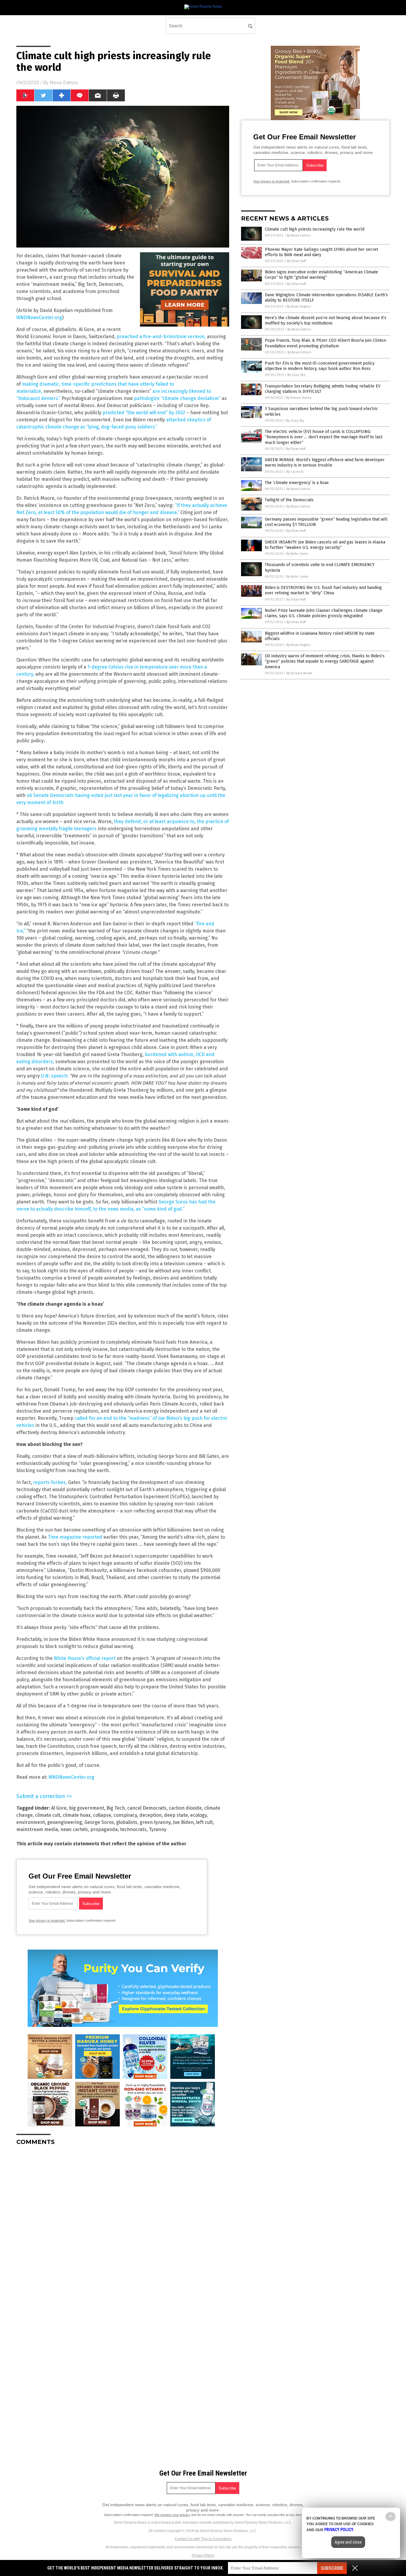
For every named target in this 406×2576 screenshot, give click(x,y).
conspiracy (125, 1815)
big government (86, 1808)
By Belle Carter (298, 554)
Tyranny (158, 1829)
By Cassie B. (295, 472)
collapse (102, 1815)
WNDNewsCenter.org (39, 318)
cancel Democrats (147, 1808)
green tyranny (155, 1822)
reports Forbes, (50, 1482)
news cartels (74, 1829)
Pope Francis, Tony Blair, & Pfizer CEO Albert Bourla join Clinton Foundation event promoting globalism (325, 343)
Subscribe (332, 2568)
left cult (204, 1822)
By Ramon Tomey (299, 398)
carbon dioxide (185, 1808)
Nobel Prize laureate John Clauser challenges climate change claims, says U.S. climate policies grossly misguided (324, 613)
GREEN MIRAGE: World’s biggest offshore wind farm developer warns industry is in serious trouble (325, 463)
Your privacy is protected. (47, 1920)
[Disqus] (123, 2224)
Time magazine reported (75, 1537)
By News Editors (299, 235)
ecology (198, 1815)
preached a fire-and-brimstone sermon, (161, 337)
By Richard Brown (299, 673)
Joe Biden (183, 1822)
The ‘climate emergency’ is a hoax (297, 483)
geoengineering (65, 1822)
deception (151, 1815)
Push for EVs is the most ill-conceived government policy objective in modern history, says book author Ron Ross (320, 366)
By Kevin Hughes (299, 307)
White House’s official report (85, 1658)
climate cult (48, 1815)
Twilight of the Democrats (289, 500)
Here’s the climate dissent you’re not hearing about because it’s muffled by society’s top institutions (326, 320)
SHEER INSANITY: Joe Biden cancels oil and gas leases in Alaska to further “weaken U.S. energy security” (325, 545)
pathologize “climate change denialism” (177, 398)
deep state (176, 1815)
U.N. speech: (55, 1076)
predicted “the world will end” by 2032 (144, 413)
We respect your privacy (172, 2515)
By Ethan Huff (296, 261)
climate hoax (77, 1815)
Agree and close (348, 2542)
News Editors (64, 83)
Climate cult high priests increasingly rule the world (315, 229)
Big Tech (116, 1808)
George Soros (99, 1822)
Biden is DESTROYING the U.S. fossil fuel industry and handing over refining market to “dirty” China (323, 590)
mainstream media (37, 1829)
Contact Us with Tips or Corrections (203, 2539)
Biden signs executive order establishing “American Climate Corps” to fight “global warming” (321, 275)
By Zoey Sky (296, 375)
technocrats (133, 1829)
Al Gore (59, 1808)
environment (31, 1822)
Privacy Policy (203, 2555)
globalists (127, 1822)
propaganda (104, 1829)
